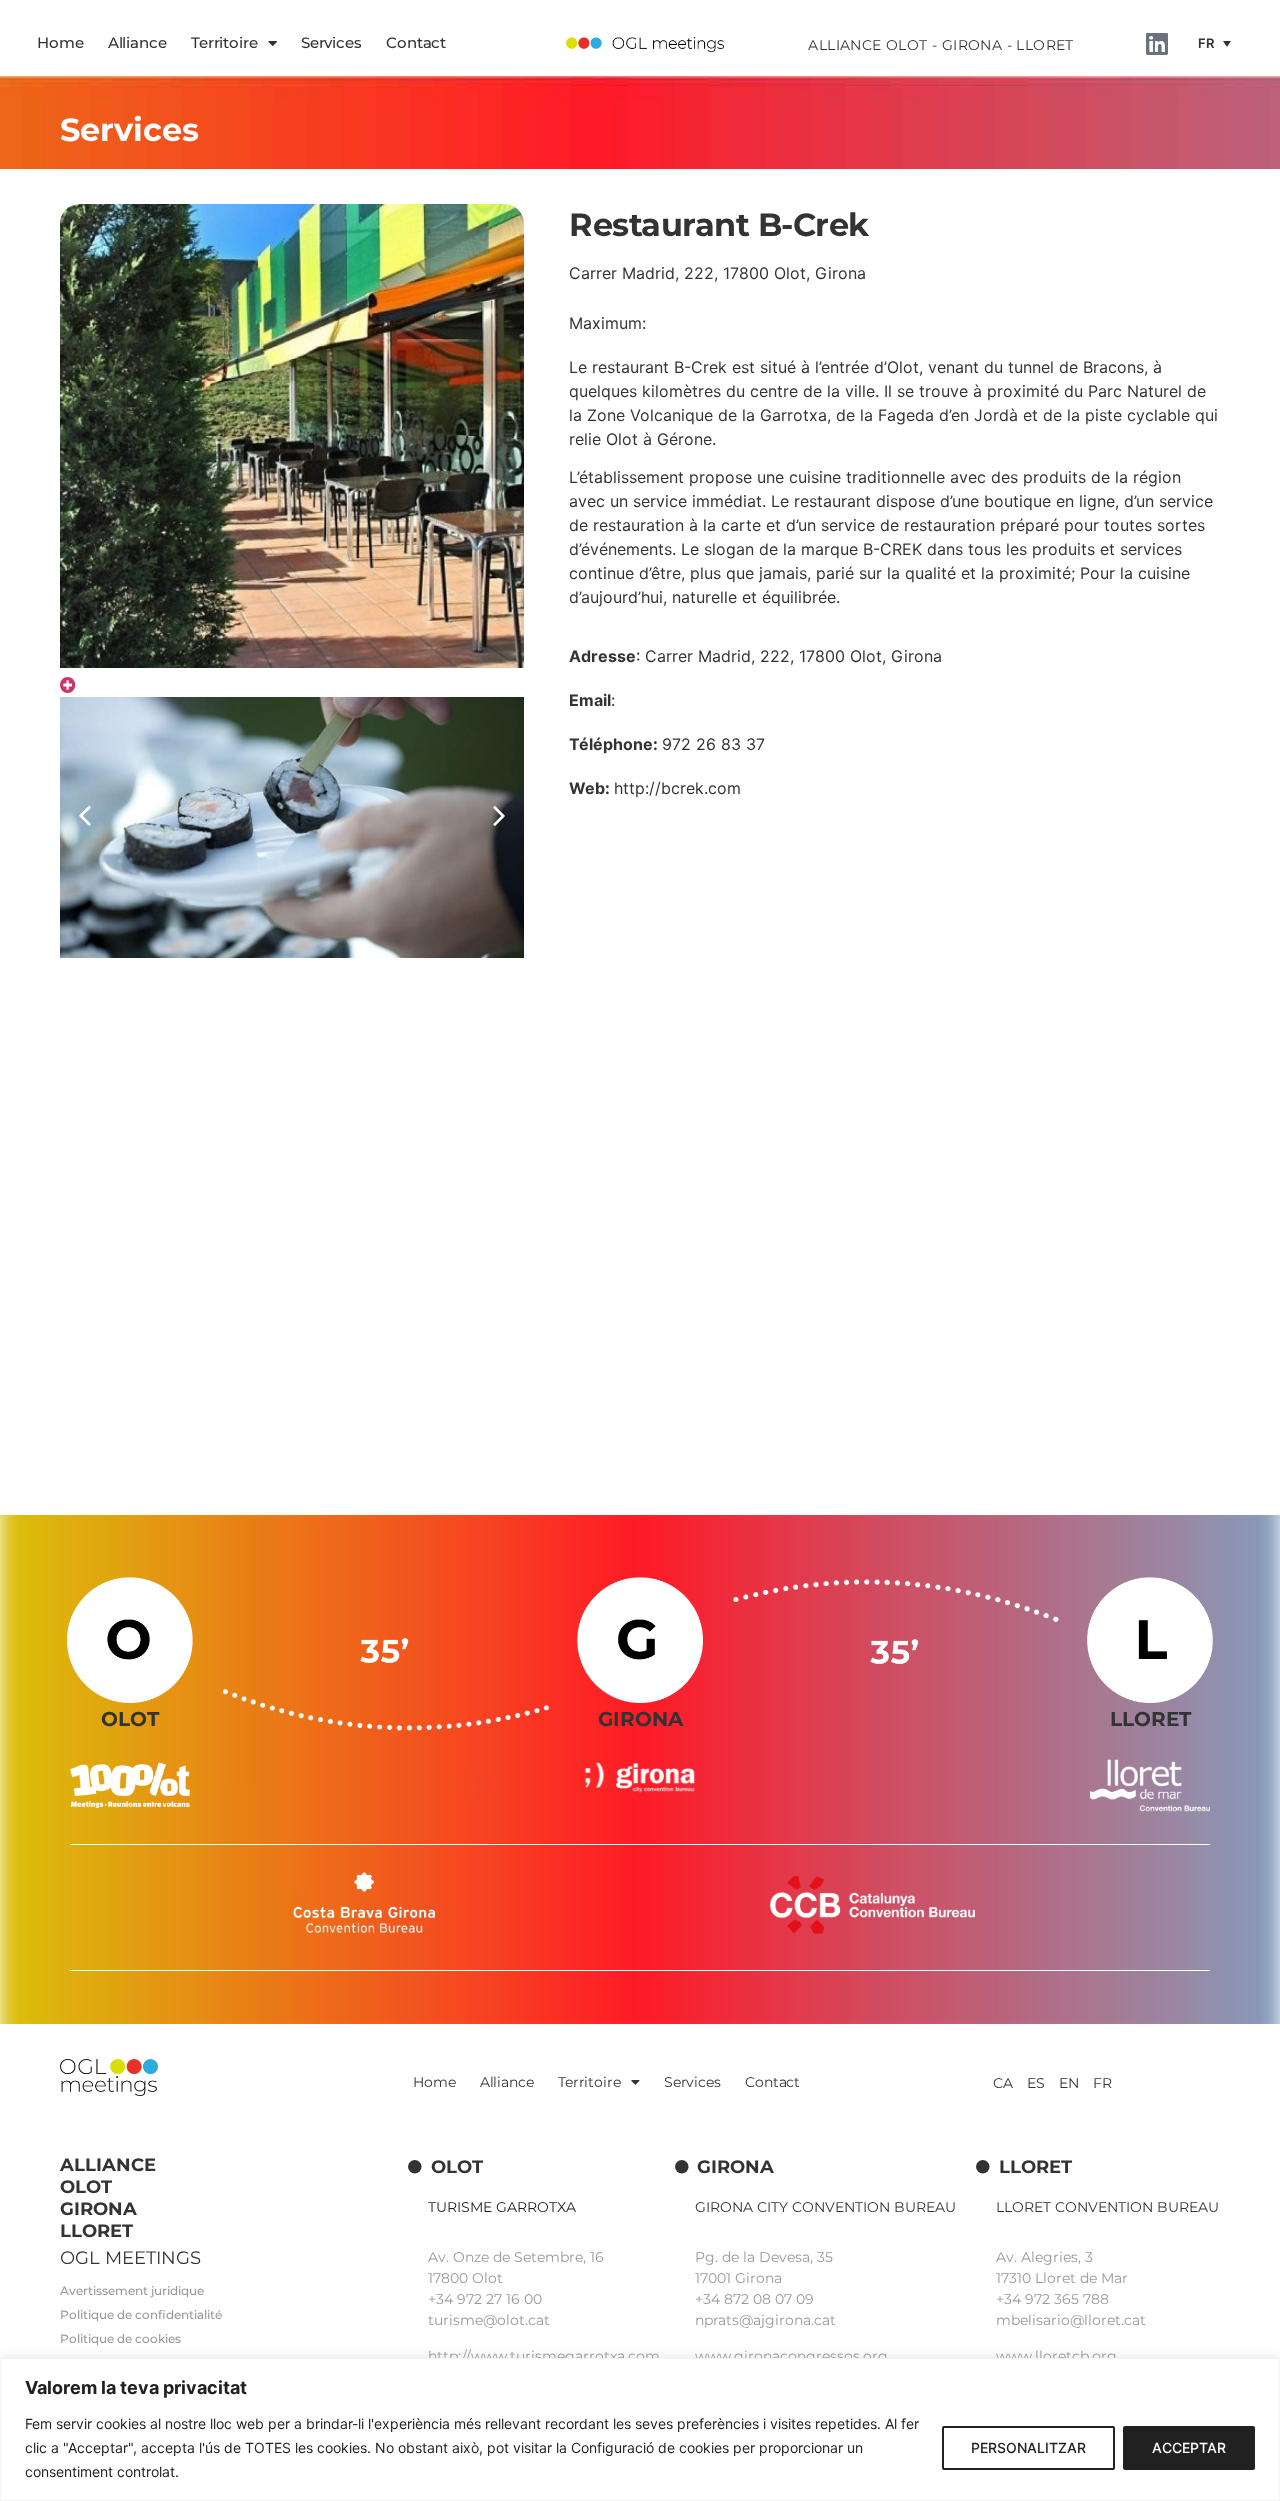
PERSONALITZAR (1028, 2447)
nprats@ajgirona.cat (765, 2320)
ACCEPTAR (1189, 2447)
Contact (416, 42)
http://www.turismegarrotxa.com (544, 2356)
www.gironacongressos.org (791, 2356)
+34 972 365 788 (1052, 2299)
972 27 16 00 (499, 2299)
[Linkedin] (1156, 43)
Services (331, 42)
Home (60, 42)
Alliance (137, 42)
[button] (499, 816)
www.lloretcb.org (1056, 2356)
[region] (640, 2429)
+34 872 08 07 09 (754, 2299)
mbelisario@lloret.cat (1071, 2320)
